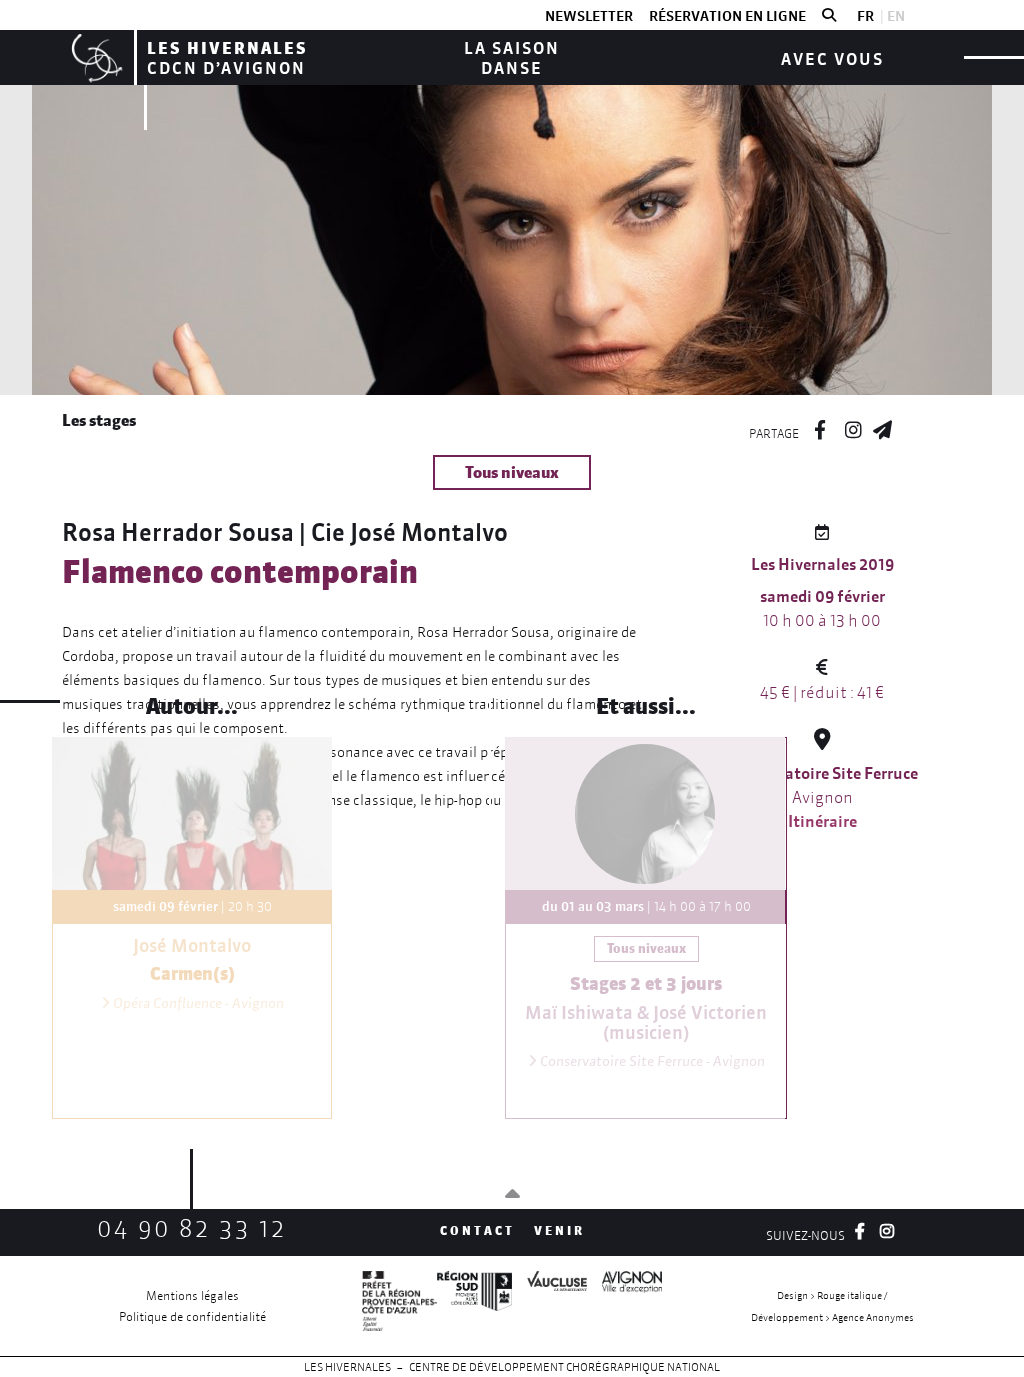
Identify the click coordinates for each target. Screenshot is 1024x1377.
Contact (477, 1230)
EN (896, 16)
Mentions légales (192, 1295)
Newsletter (589, 16)
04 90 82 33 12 (192, 1228)
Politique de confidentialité (192, 1316)
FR (865, 16)
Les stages (99, 420)
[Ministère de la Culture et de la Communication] (399, 1306)
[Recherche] (829, 16)
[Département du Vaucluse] (549, 1306)
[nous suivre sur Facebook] (820, 427)
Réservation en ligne (727, 16)
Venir (559, 1230)
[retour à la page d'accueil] (94, 57)
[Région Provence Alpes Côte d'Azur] (474, 1306)
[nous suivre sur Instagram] (853, 427)
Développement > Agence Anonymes (832, 1317)
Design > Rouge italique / (832, 1295)
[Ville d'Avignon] (624, 1306)
